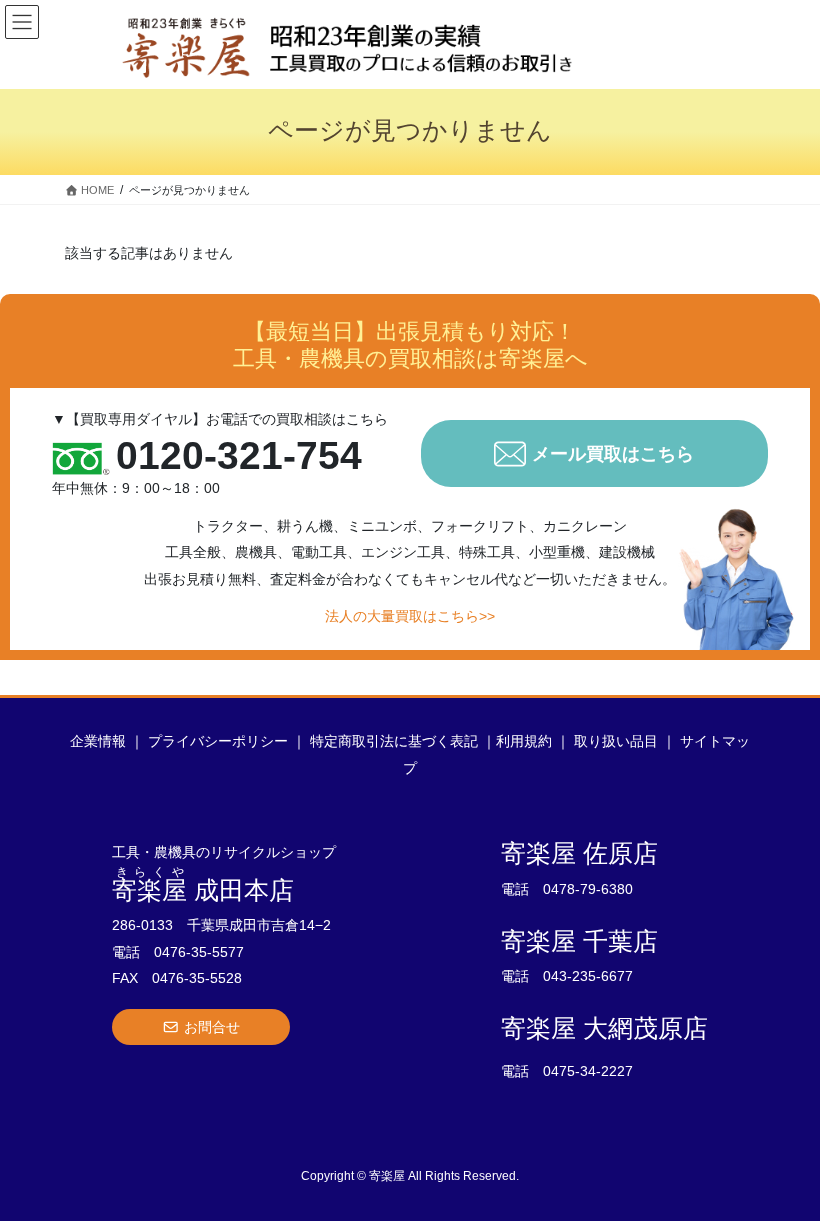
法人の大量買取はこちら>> (410, 616)
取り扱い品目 (616, 741)
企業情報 (98, 741)
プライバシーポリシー (218, 741)
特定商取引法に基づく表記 (394, 741)
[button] (201, 1027)
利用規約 (524, 741)
